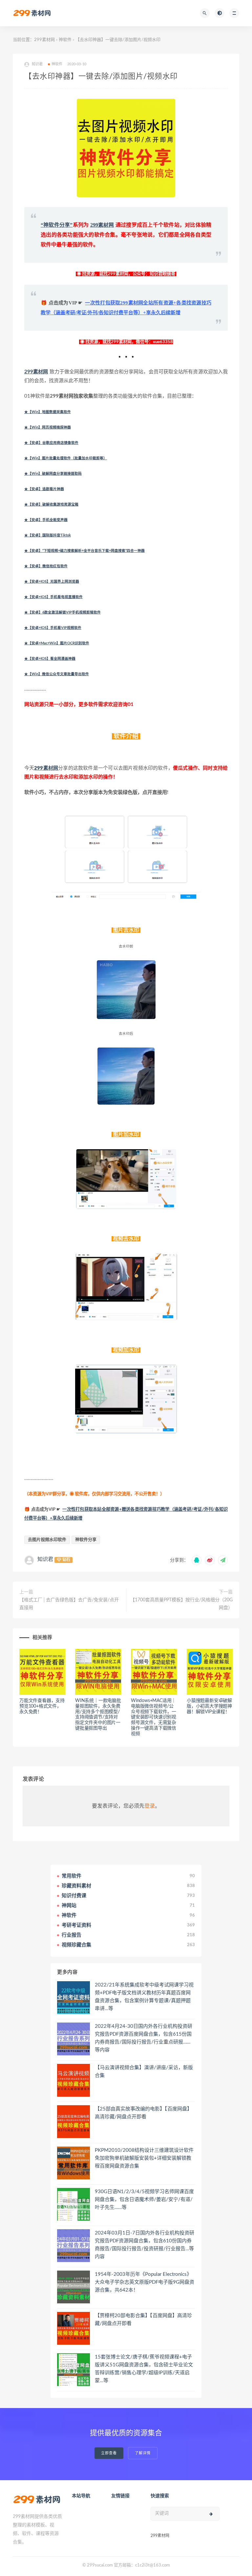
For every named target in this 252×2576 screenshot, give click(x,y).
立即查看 (109, 2453)
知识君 (45, 1559)
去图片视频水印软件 (47, 1540)
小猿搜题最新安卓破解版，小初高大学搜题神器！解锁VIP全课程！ (209, 1706)
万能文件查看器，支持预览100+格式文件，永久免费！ (42, 1706)
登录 (150, 1806)
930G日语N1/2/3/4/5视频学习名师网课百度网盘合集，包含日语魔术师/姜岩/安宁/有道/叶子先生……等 (144, 2200)
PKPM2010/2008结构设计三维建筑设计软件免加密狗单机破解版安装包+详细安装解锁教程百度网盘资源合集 (144, 2158)
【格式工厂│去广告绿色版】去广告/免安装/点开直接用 (69, 1604)
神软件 (65, 40)
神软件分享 (86, 1540)
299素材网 (44, 40)
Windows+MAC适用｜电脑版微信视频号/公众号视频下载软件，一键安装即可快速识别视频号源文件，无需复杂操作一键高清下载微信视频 (154, 1717)
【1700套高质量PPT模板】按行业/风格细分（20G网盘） (181, 1604)
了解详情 (143, 2453)
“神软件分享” (57, 225)
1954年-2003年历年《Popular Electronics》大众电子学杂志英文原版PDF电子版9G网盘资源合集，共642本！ (145, 2282)
